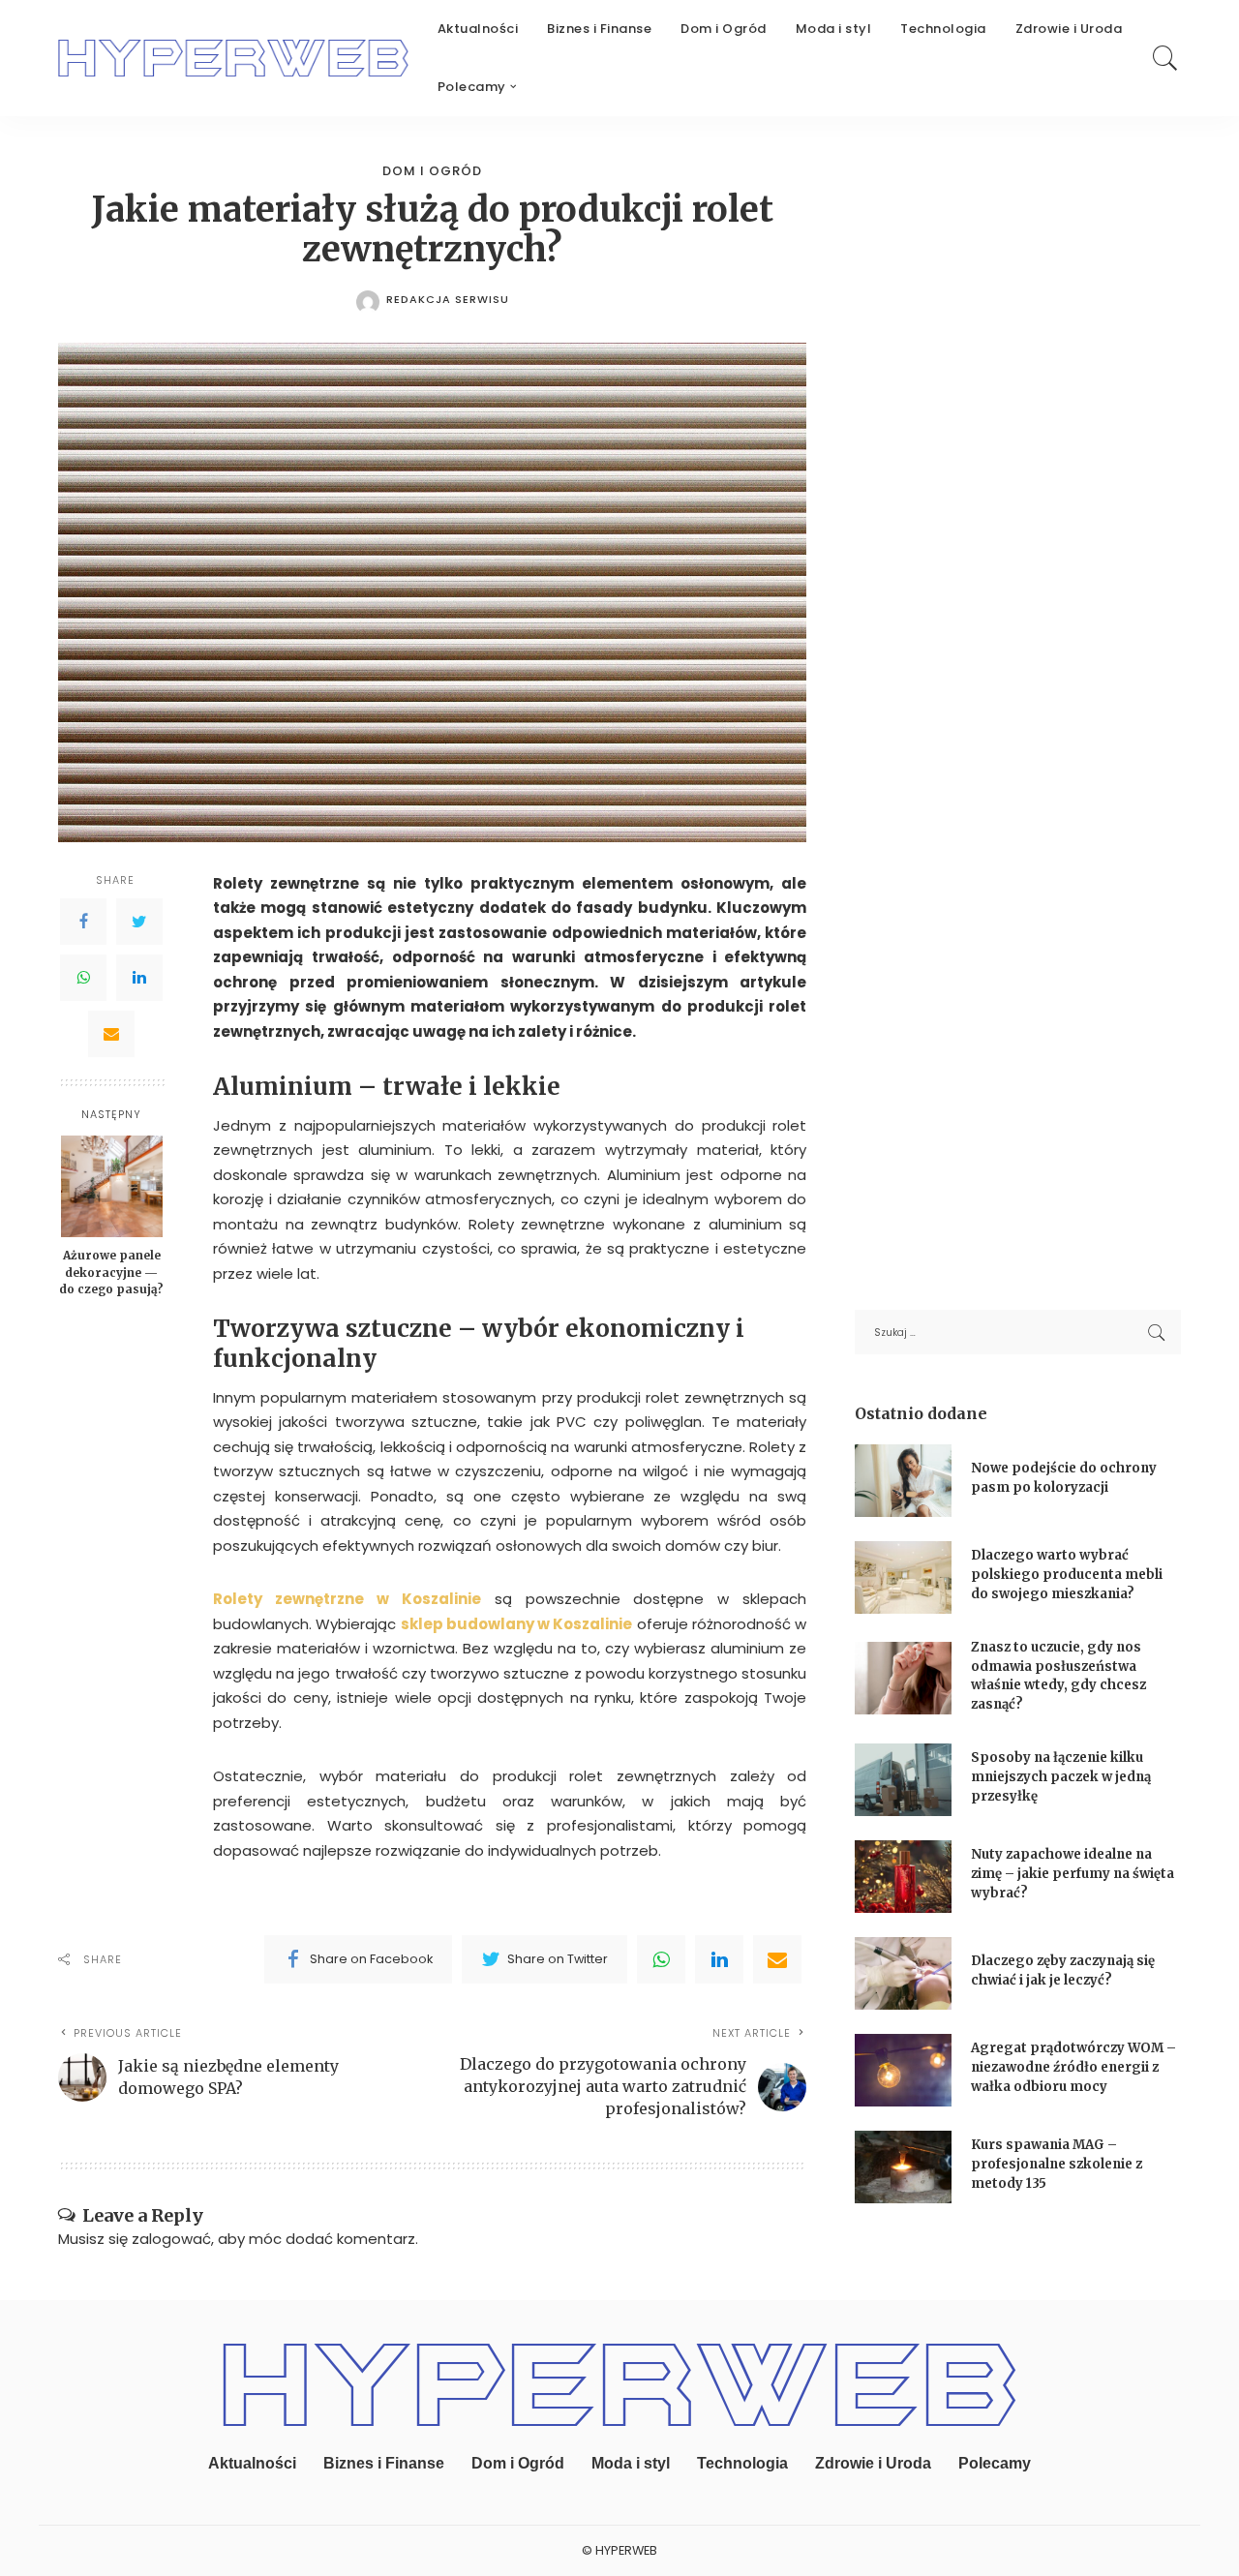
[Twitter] (139, 922)
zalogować (171, 2239)
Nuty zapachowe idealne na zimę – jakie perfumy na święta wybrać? (1073, 1873)
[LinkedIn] (139, 978)
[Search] (1165, 58)
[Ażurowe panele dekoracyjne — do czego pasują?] (112, 1186)
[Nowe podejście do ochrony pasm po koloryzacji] (903, 1481)
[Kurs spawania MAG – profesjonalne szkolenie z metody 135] (903, 2167)
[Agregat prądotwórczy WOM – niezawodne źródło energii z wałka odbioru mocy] (903, 2070)
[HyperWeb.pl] (233, 58)
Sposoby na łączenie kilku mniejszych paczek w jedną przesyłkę (1061, 1776)
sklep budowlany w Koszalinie (517, 1624)
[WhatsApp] (83, 978)
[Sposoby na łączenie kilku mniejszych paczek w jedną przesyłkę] (903, 1780)
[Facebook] (83, 922)
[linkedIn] (719, 1959)
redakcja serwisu (448, 300)
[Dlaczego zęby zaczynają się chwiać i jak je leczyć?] (903, 1973)
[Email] (111, 1034)
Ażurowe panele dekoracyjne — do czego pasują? (111, 1272)
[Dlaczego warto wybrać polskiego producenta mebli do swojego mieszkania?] (903, 1577)
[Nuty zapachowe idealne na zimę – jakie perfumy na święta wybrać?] (903, 1877)
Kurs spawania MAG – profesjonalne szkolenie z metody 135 (1057, 2164)
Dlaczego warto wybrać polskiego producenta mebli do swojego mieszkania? (1067, 1574)
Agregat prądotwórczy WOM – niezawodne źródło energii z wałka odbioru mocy (1073, 2067)
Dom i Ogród (432, 171)
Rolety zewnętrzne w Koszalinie (347, 1599)
